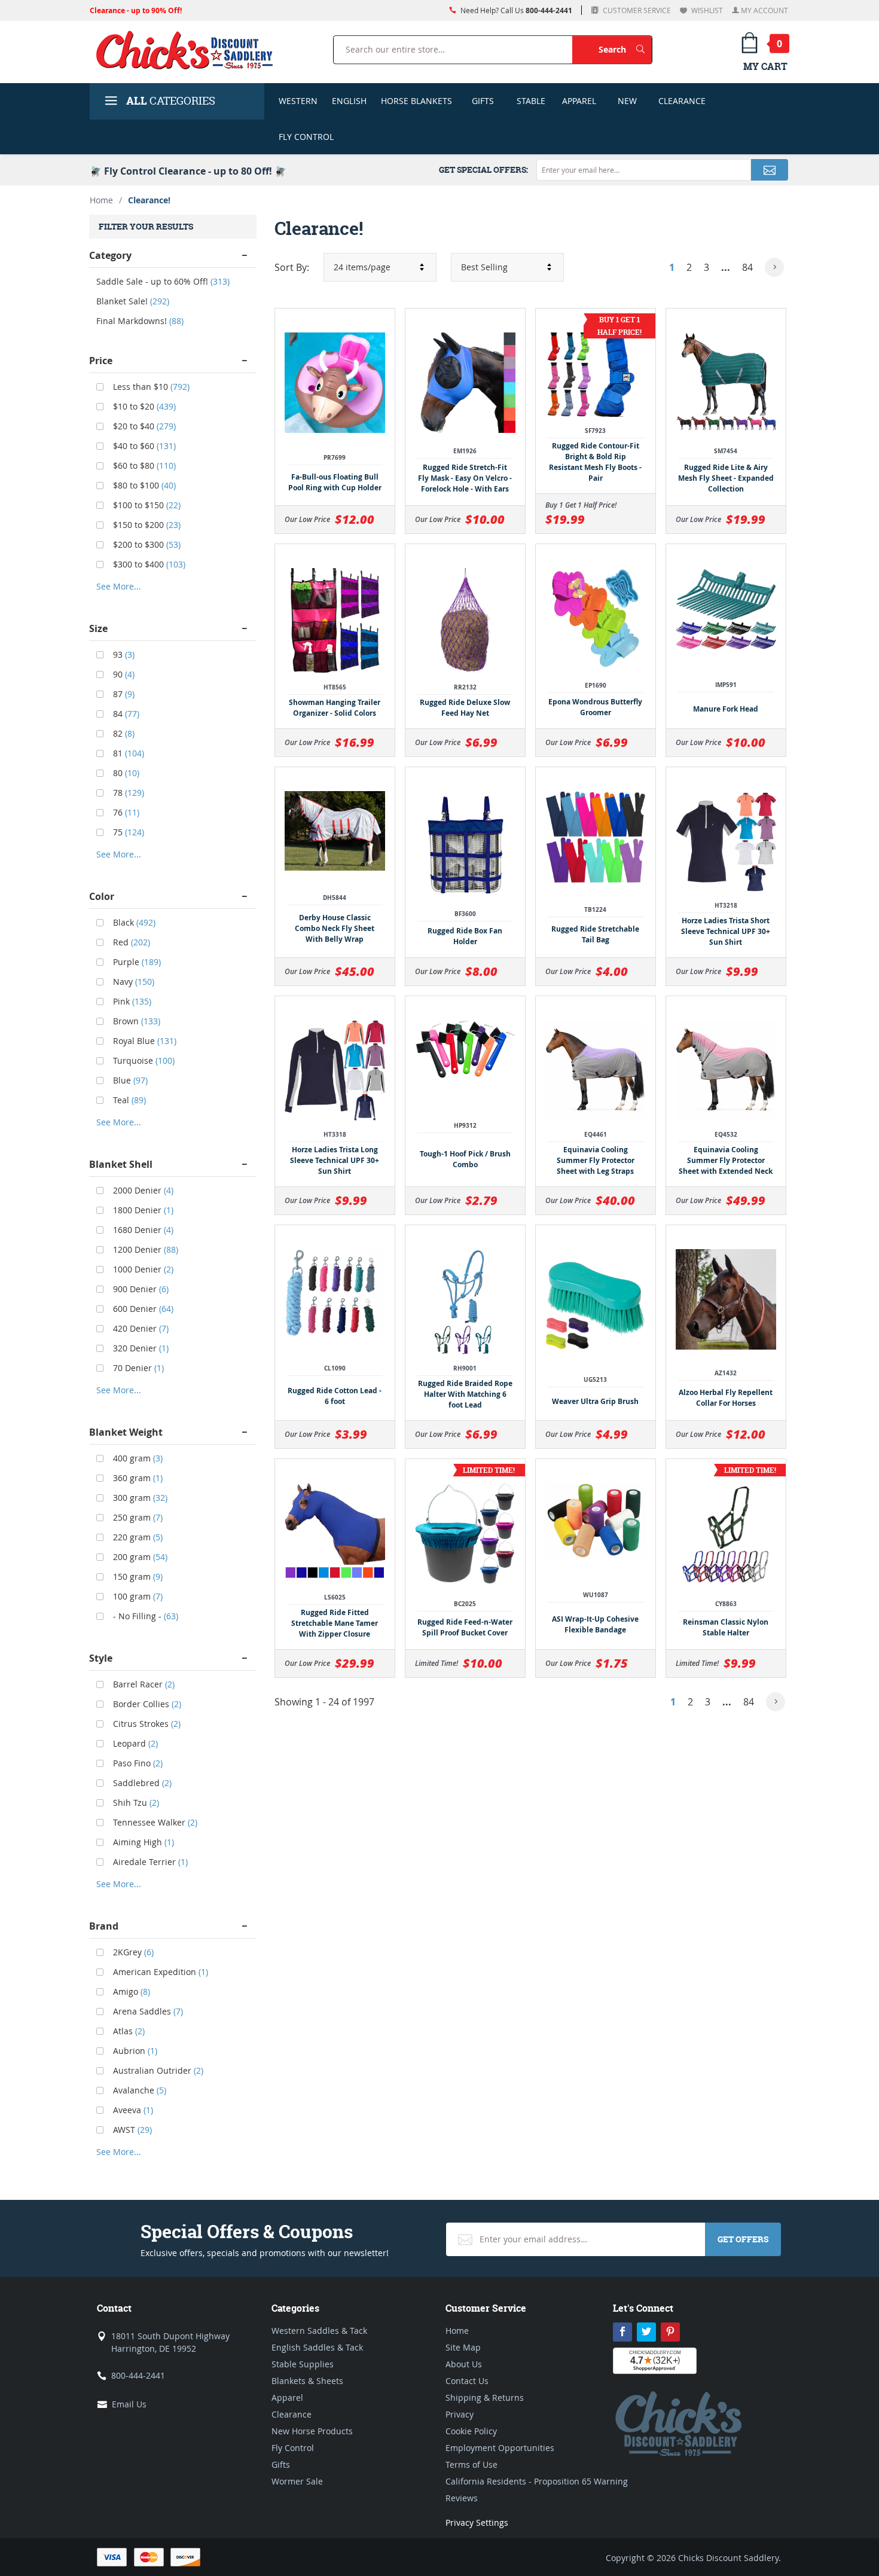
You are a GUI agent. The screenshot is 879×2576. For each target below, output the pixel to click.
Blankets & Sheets (307, 2381)
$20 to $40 (143, 426)
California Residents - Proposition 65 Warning (537, 2481)
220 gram (137, 1537)
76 (125, 812)
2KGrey (132, 1952)
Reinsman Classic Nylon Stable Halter (726, 1627)
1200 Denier (144, 1249)
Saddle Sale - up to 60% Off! (163, 281)
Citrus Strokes (146, 1724)
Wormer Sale (297, 2481)
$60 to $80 (143, 466)
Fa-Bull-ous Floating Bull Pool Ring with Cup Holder (335, 482)
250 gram (137, 1517)
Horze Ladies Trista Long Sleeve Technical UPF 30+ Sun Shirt (335, 1160)
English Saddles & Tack (317, 2347)
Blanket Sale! (133, 301)
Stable (531, 101)
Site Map (463, 2347)
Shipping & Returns (485, 2398)
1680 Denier (142, 1230)
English (349, 101)
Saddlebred (141, 1783)
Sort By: (292, 267)
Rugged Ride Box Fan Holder (465, 936)
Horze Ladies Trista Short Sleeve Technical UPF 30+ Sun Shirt (726, 931)
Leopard (134, 1743)
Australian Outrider (157, 2070)
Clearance (682, 101)
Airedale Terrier (149, 1862)
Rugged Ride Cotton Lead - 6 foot (335, 1396)
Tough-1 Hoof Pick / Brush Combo (465, 1159)
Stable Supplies (303, 2364)
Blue (129, 1080)
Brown (135, 1021)
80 (125, 773)
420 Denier (140, 1328)
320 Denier (140, 1348)
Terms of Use (471, 2464)
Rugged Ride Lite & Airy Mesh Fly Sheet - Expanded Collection (726, 478)
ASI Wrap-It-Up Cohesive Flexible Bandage (595, 1624)
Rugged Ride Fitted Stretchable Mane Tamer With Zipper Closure (335, 1623)
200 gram (139, 1557)
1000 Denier (142, 1269)
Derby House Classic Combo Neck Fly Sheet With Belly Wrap (335, 928)
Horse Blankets (416, 101)
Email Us (129, 2404)
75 (127, 832)
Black (133, 922)
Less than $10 (150, 387)
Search (625, 49)
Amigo (130, 1991)
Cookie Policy (471, 2431)
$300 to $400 (148, 564)
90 (123, 674)
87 (123, 694)
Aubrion (134, 2051)
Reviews (462, 2498)
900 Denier (140, 1289)
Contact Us (467, 2381)
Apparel (579, 101)
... (726, 267)
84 (747, 267)
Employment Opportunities (500, 2448)
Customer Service (636, 10)
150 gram (137, 1577)
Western (298, 101)
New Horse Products (312, 2431)
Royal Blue (144, 1041)
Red (130, 942)
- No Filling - (144, 1616)
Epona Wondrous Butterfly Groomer (595, 707)
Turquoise (143, 1060)
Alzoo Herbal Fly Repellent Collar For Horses (726, 1398)
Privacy (460, 2414)
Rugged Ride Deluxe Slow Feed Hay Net (465, 708)
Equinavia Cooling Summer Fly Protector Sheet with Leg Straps (596, 1160)
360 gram (137, 1478)
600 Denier (142, 1309)
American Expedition (159, 1972)
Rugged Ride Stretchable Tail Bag (595, 934)
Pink (131, 1001)
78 (127, 793)
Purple (136, 962)
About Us (464, 2364)
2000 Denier (142, 1190)
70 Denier (137, 1368)
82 (123, 733)
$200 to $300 (146, 544)
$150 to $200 (146, 525)
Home (101, 200)
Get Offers (743, 2239)
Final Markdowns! (140, 321)
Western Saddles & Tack (319, 2331)
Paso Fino (137, 1763)
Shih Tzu (135, 1803)
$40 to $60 (143, 446)
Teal (128, 1100)
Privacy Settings (477, 2522)
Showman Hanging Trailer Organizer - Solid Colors (335, 708)
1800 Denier (142, 1210)
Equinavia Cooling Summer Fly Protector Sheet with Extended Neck (726, 1160)
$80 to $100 (143, 485)
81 (127, 753)
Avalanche (138, 2090)
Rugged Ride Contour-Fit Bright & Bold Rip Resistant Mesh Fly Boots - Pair (595, 462)
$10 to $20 (143, 406)
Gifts (483, 101)
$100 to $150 (146, 505)
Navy (132, 982)
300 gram (139, 1498)
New (627, 101)
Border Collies (146, 1704)
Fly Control (306, 137)
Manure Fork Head (726, 709)
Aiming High (142, 1842)
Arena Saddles (147, 2011)
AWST (131, 2130)
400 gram (137, 1458)
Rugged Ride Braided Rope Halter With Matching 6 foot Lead (465, 1394)
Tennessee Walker (154, 1822)
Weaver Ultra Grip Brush (595, 1401)
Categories (171, 101)
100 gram (137, 1596)
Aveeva (132, 2110)
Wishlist (706, 10)
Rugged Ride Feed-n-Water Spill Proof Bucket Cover (465, 1627)
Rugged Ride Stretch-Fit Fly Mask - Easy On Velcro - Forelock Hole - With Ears (465, 478)
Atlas (128, 2031)
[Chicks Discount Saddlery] (189, 50)
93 (123, 654)
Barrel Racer (143, 1684)
